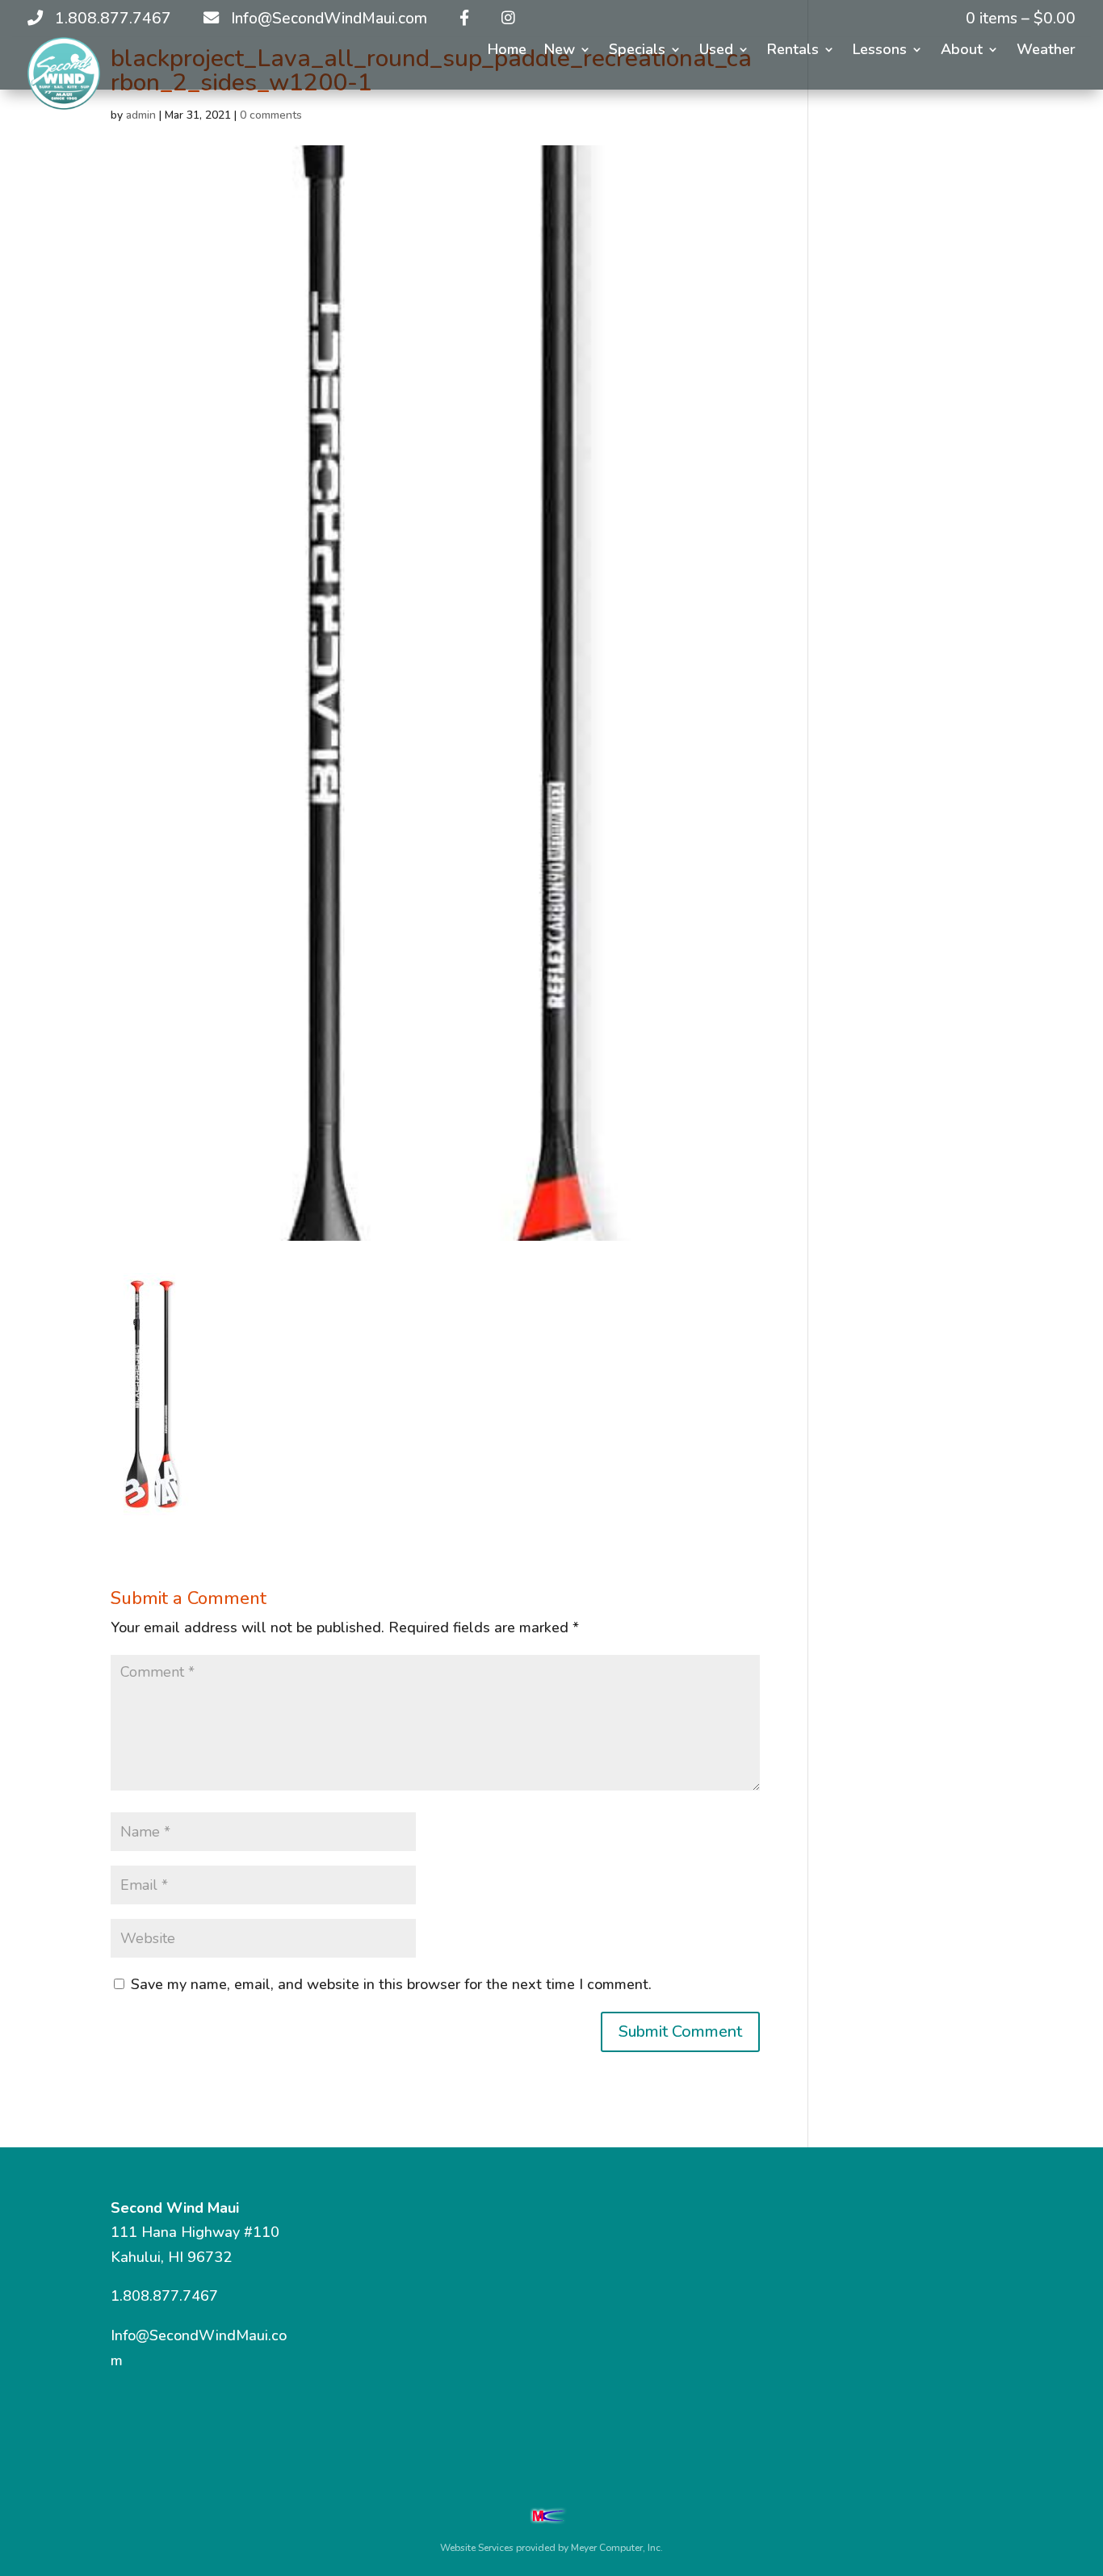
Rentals (793, 51)
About (962, 51)
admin (141, 115)
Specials (637, 51)
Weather (1046, 51)
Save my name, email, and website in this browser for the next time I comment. (391, 1984)
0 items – (1021, 19)
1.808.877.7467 (164, 2296)
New (560, 51)
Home (507, 51)
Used (716, 51)
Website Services (477, 2548)
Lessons (880, 51)
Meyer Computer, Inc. (617, 2548)
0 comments (271, 115)
